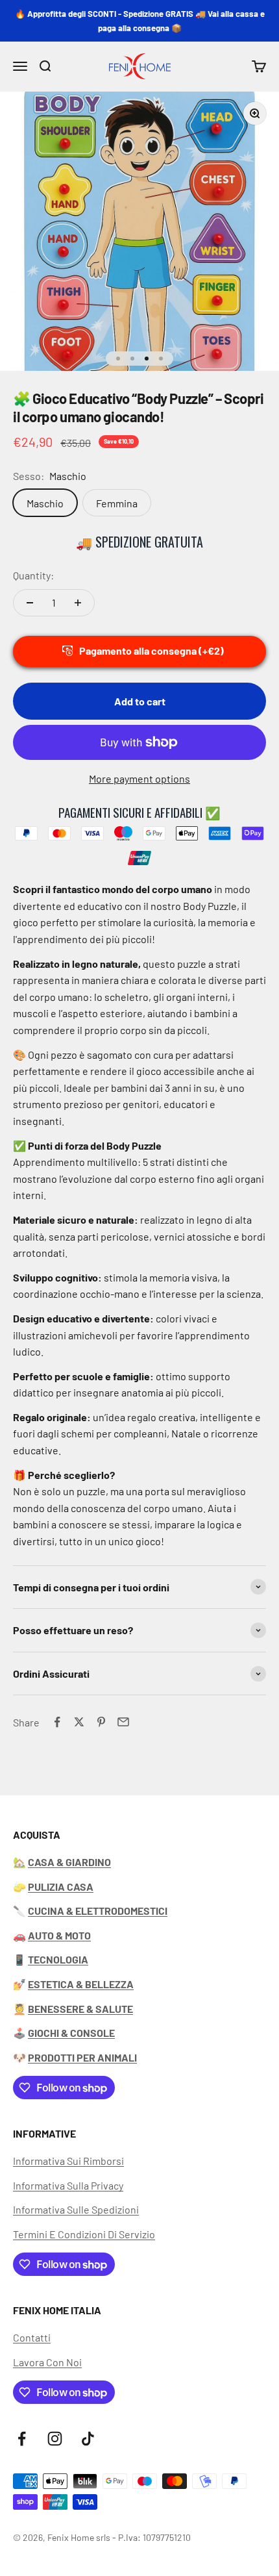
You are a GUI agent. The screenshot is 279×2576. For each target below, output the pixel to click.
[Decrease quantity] (30, 603)
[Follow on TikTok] (88, 2439)
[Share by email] (123, 1722)
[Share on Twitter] (79, 1722)
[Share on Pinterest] (101, 1722)
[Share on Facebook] (57, 1722)
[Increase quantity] (78, 603)
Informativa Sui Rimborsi (68, 2161)
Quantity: (33, 575)
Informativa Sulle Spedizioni (76, 2209)
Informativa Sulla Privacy (68, 2185)
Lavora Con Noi (47, 2362)
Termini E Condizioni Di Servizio (84, 2234)
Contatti (32, 2337)
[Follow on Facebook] (22, 2439)
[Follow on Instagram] (55, 2439)
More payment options (139, 778)
